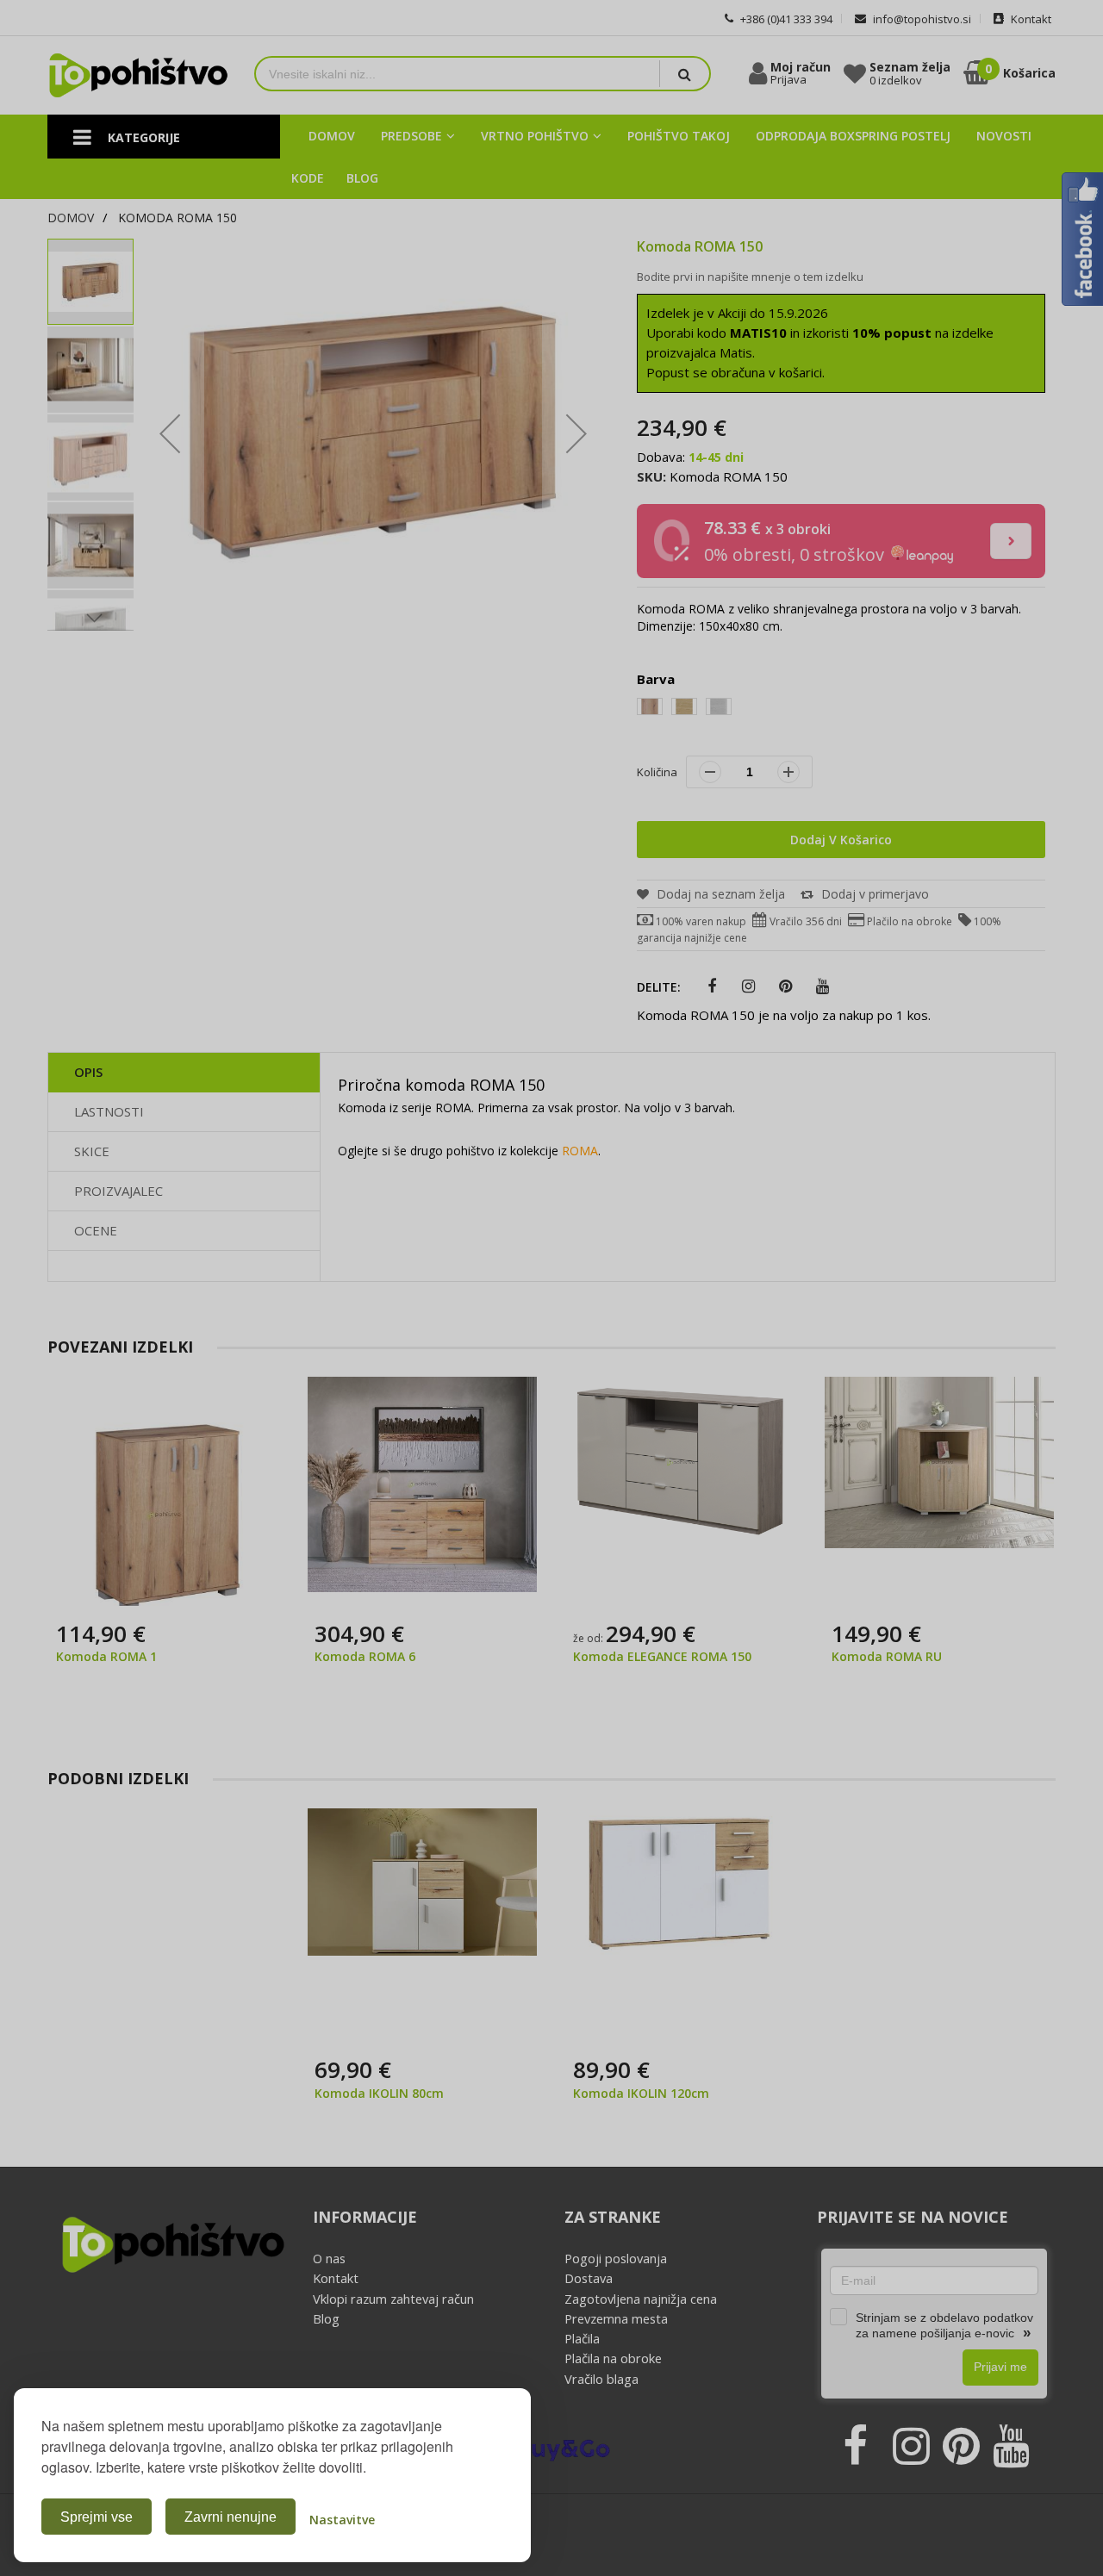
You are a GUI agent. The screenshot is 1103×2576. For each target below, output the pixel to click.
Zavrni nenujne (231, 2517)
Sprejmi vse (97, 2517)
